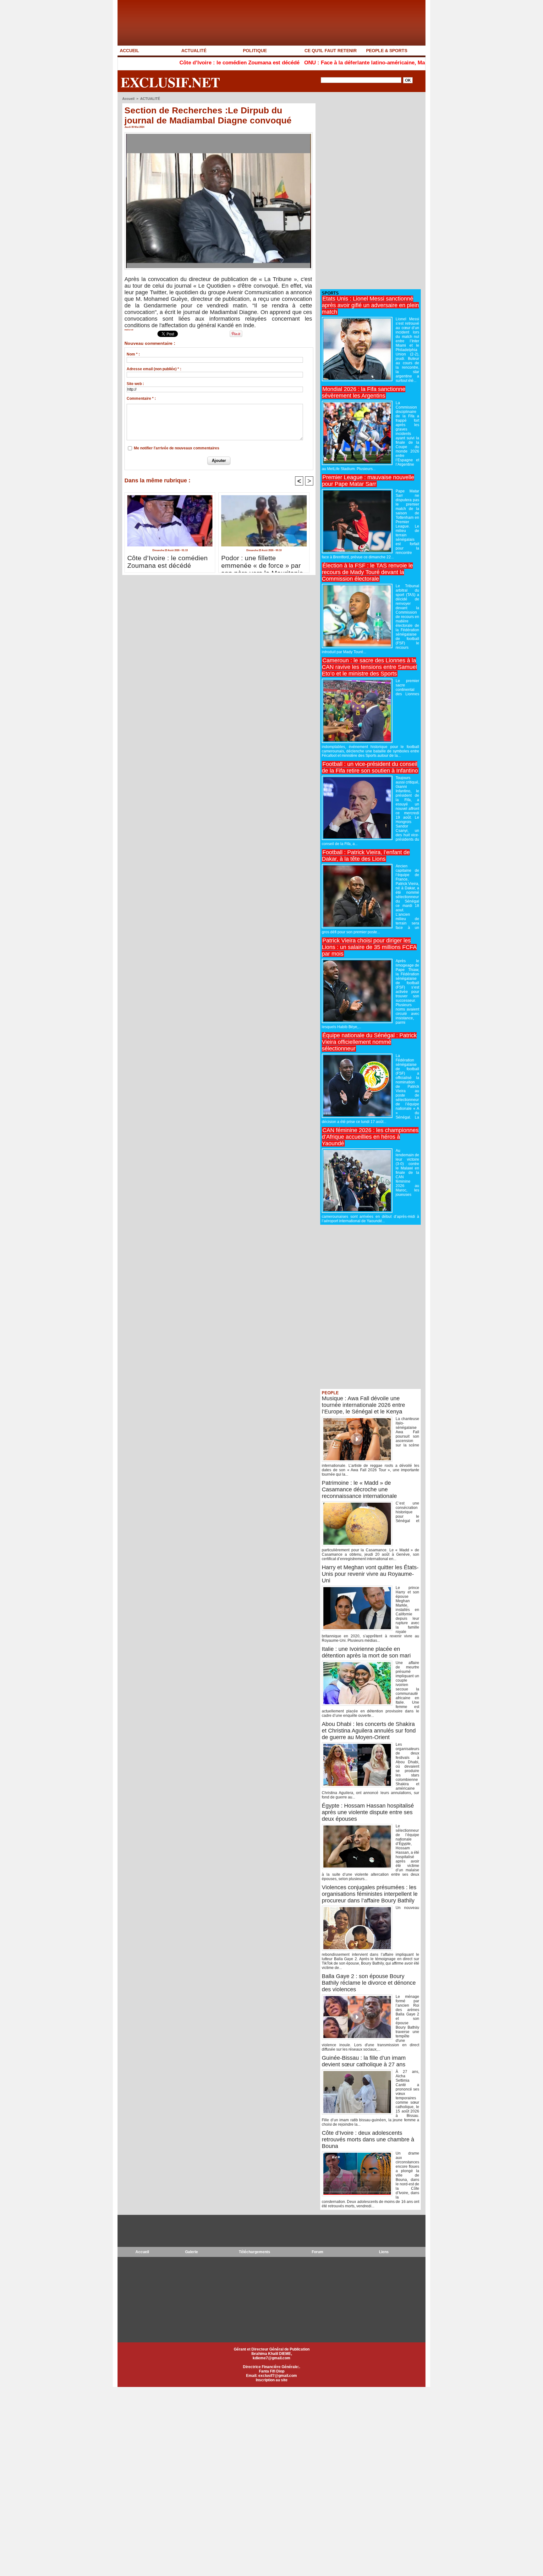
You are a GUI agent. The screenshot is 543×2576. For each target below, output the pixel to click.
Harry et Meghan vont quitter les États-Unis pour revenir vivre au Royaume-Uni (370, 1574)
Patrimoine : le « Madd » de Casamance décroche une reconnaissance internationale (359, 1489)
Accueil (128, 99)
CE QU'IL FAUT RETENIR (331, 51)
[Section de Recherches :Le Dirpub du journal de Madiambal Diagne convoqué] (219, 134)
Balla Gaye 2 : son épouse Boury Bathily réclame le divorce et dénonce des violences (369, 1983)
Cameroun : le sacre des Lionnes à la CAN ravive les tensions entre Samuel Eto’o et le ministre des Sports (369, 667)
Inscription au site (272, 2380)
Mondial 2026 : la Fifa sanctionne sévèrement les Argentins (364, 392)
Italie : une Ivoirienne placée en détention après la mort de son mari (366, 1652)
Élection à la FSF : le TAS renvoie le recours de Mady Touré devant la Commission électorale (367, 572)
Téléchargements (255, 2252)
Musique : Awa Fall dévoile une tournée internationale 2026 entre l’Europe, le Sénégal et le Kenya (363, 1405)
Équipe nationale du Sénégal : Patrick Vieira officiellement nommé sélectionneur (369, 1042)
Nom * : (133, 354)
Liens (384, 2252)
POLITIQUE (255, 51)
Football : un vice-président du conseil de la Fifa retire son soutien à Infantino (370, 767)
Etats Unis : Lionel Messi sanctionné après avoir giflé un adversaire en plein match (370, 305)
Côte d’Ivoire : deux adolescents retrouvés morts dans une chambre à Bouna (368, 2139)
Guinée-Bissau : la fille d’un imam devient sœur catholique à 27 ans (364, 2061)
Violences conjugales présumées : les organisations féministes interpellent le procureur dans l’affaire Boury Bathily (370, 1894)
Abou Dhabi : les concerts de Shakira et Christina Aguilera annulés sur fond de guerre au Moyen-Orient (369, 1731)
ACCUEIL (129, 51)
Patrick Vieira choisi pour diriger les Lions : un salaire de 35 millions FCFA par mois (369, 947)
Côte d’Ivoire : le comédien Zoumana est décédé (166, 63)
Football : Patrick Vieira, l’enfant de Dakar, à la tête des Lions (366, 856)
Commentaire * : (141, 399)
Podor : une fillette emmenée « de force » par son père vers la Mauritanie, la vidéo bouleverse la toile (263, 562)
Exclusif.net (170, 82)
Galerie (192, 2252)
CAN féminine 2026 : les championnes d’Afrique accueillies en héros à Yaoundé (370, 1137)
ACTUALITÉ (194, 51)
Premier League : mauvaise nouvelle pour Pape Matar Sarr (368, 481)
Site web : (135, 384)
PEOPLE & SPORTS (387, 51)
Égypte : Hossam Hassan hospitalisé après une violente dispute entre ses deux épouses (368, 1812)
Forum (318, 2252)
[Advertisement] (367, 191)
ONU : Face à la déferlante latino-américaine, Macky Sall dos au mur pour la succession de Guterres (356, 63)
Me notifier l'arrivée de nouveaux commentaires (177, 448)
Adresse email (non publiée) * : (154, 369)
